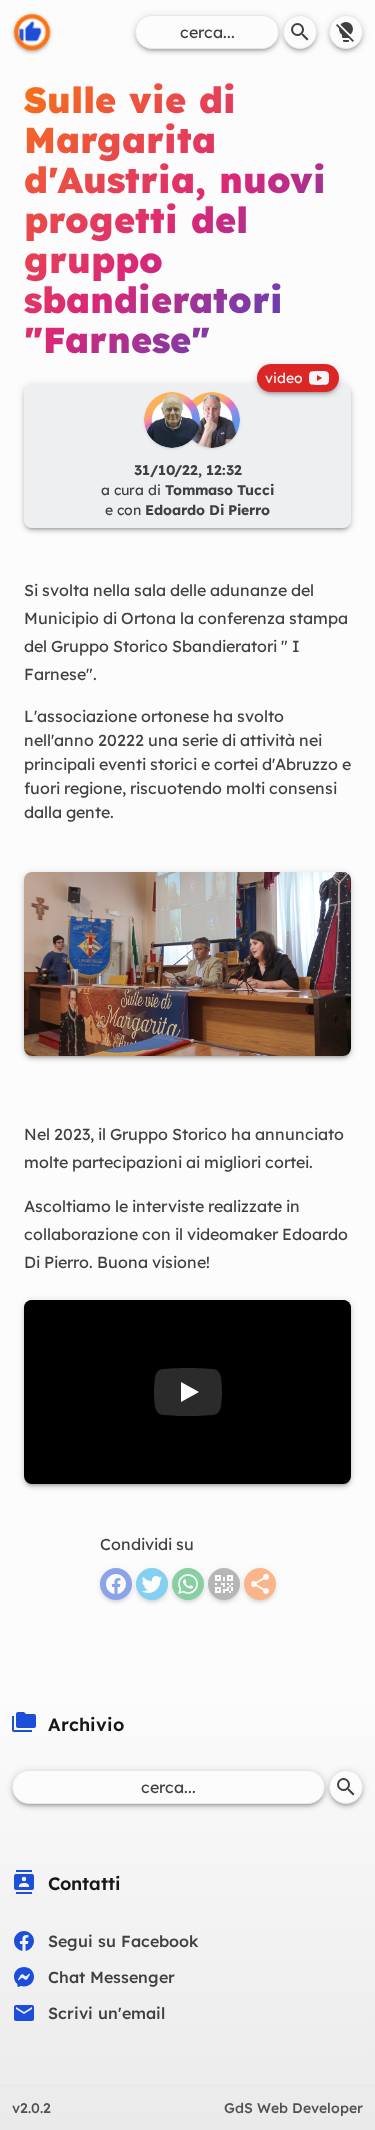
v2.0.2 (31, 2108)
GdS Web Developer (293, 2108)
